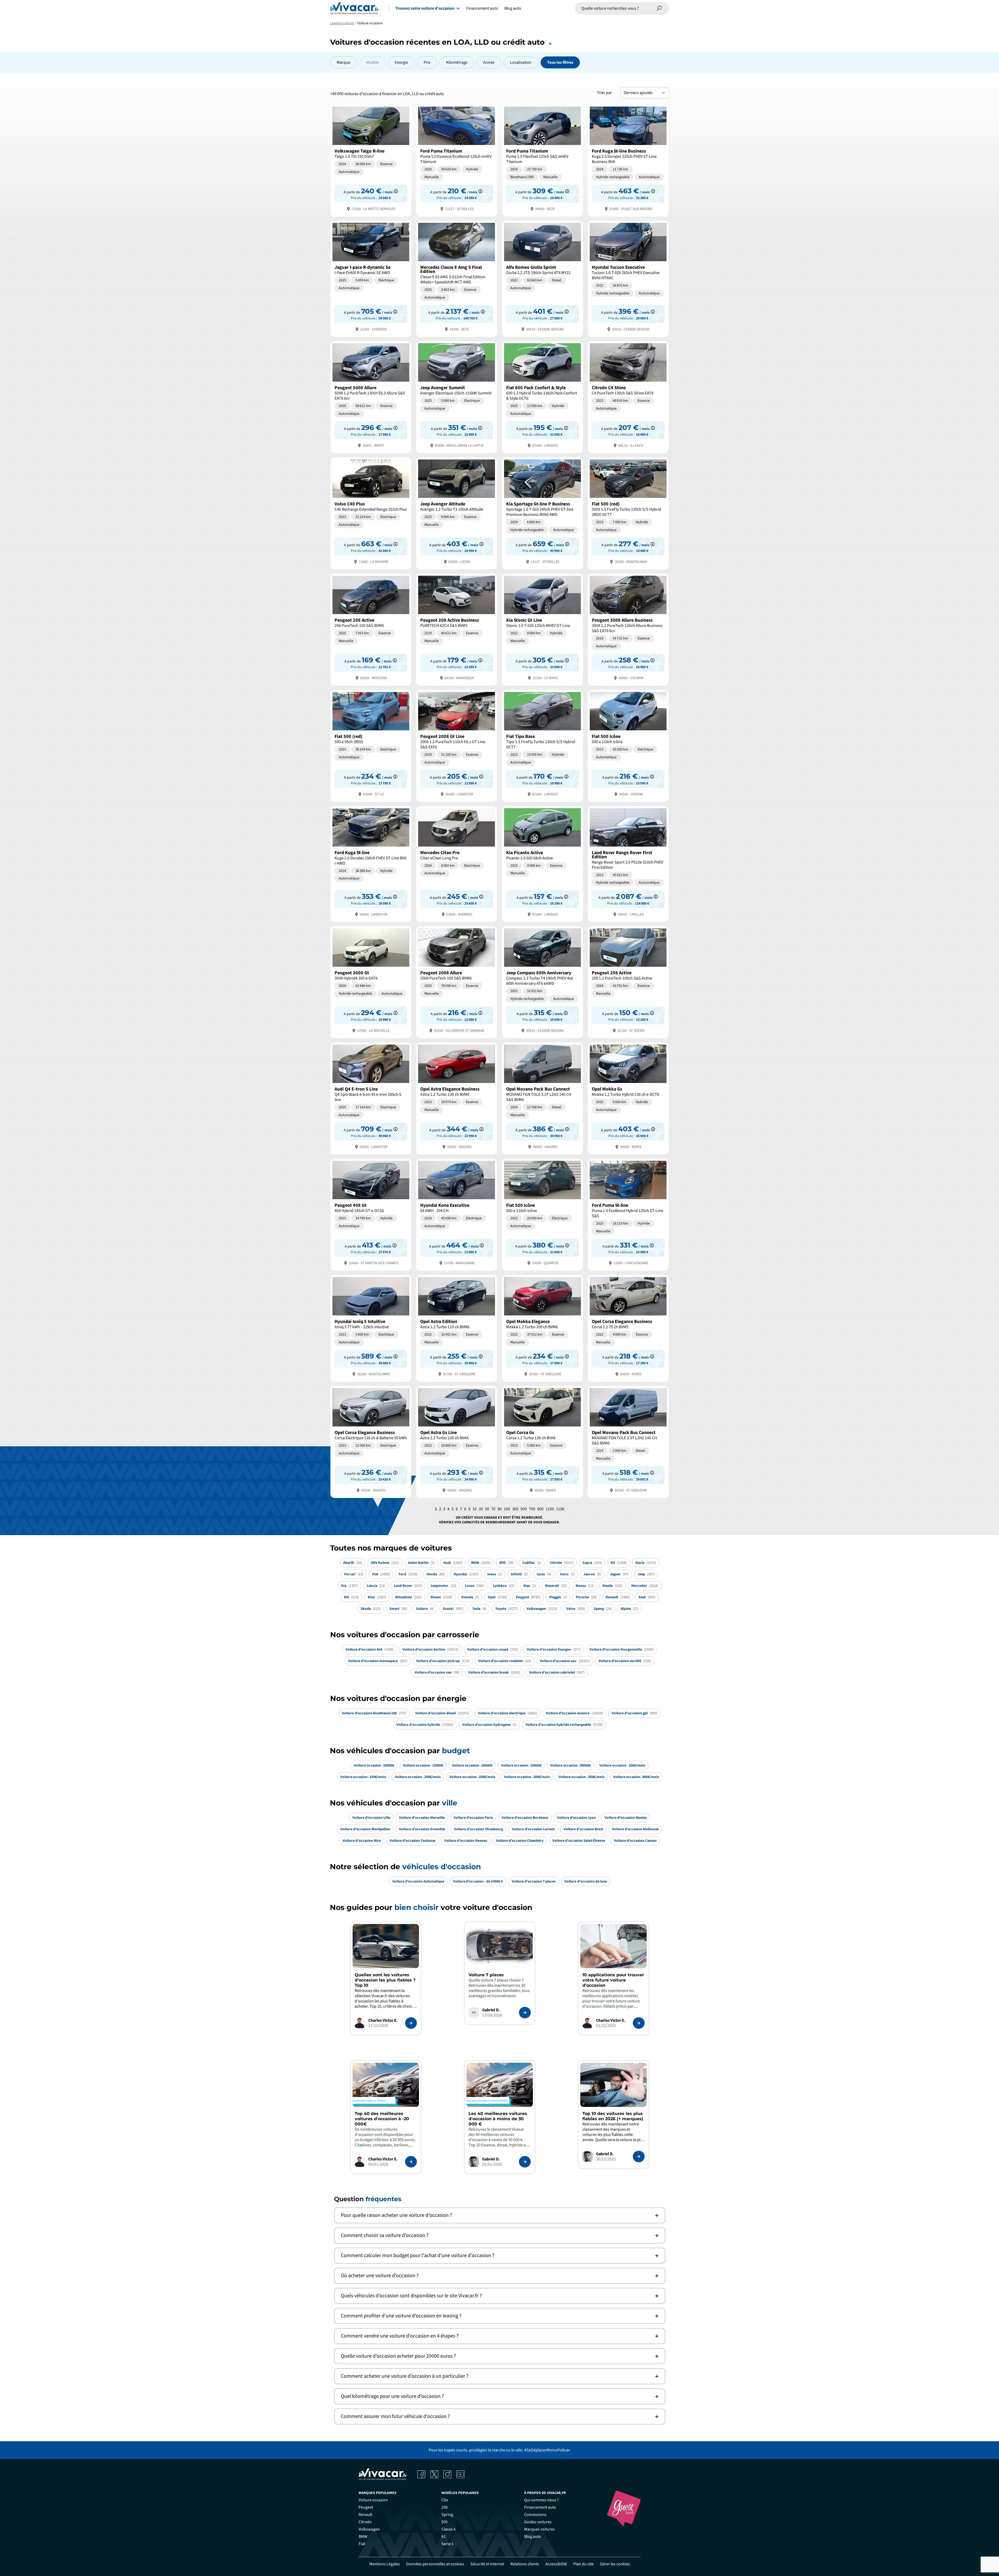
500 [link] (445, 2522)
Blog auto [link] (533, 2537)
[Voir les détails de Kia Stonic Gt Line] (542, 629)
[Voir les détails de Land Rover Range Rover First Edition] (628, 864)
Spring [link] (447, 2515)
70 (493, 1509)
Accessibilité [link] (556, 2564)
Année (489, 62)
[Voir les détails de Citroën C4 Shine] (628, 397)
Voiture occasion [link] (373, 2500)
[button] (500, 2215)
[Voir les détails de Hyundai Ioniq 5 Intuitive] (371, 1328)
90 (500, 1509)
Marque (343, 62)
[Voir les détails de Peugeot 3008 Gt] (371, 982)
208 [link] (445, 2507)
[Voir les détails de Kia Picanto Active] (542, 864)
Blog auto (513, 8)
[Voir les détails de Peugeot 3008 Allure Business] (628, 629)
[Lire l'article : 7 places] (525, 2013)
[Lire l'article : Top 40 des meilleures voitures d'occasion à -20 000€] (411, 2162)
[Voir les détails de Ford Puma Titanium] (457, 160)
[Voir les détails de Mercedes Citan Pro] (457, 864)
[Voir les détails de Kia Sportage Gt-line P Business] (542, 513)
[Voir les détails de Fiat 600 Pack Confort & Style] (542, 397)
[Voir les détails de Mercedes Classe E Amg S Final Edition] (457, 278)
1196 (560, 1509)
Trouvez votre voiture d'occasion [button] (425, 8)
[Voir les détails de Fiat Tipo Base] (542, 745)
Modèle (372, 62)
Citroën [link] (365, 2522)
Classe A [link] (449, 2529)
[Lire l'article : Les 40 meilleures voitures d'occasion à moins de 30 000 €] (525, 2162)
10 (475, 1509)
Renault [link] (365, 2515)
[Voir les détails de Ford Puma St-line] (628, 1214)
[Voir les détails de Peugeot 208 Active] (371, 629)
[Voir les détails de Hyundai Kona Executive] (457, 1214)
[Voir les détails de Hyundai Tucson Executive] (628, 278)
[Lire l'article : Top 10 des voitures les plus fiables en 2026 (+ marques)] (639, 2157)
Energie (401, 62)
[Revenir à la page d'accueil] (354, 8)
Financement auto (482, 8)
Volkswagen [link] (369, 2529)
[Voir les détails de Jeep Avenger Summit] (457, 397)
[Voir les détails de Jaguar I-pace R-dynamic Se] (371, 278)
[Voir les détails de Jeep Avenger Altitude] (457, 513)
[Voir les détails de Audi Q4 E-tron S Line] (371, 1098)
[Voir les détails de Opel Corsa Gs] (542, 1441)
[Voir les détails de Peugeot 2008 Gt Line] (457, 745)
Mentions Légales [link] (385, 2564)
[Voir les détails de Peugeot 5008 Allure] (371, 397)
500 (524, 1509)
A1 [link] (444, 2537)
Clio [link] (445, 2500)
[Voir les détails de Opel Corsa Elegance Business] (628, 1328)
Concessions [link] (535, 2515)
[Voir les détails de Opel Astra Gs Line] (457, 1441)
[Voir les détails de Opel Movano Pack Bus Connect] (542, 1098)
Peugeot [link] (366, 2507)
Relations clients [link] (525, 2564)
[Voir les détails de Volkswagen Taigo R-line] (371, 160)
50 (487, 1509)
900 (540, 1509)
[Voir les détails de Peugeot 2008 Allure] (457, 982)
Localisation (521, 62)
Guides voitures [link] (538, 2522)
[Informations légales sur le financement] (396, 191)
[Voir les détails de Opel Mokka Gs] (628, 1098)
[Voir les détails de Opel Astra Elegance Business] (457, 1098)
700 (532, 1509)
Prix (427, 62)
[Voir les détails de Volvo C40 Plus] (371, 513)
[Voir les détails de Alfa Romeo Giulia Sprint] (542, 278)
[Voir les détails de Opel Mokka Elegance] (542, 1328)
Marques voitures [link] (539, 2529)
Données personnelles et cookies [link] (435, 2564)
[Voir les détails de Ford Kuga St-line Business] (628, 160)
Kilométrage (457, 62)
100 (507, 1509)
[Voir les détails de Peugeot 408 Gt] (371, 1214)
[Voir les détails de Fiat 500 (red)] (628, 513)
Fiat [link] (362, 2544)
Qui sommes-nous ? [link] (542, 2500)
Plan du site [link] (583, 2564)
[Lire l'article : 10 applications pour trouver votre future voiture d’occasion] (639, 2023)
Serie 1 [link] (447, 2544)
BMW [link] (363, 2537)
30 (481, 1509)
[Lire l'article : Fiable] (411, 2023)
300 (515, 1509)
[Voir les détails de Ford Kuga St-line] (371, 864)
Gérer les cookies (615, 2564)
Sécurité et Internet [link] (487, 2564)
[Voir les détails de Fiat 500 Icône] (628, 745)
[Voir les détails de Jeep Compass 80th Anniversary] (542, 982)
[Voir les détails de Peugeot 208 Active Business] (457, 629)
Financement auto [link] (540, 2507)
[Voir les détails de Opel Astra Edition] (457, 1328)
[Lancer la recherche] (659, 8)
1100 (550, 1509)
